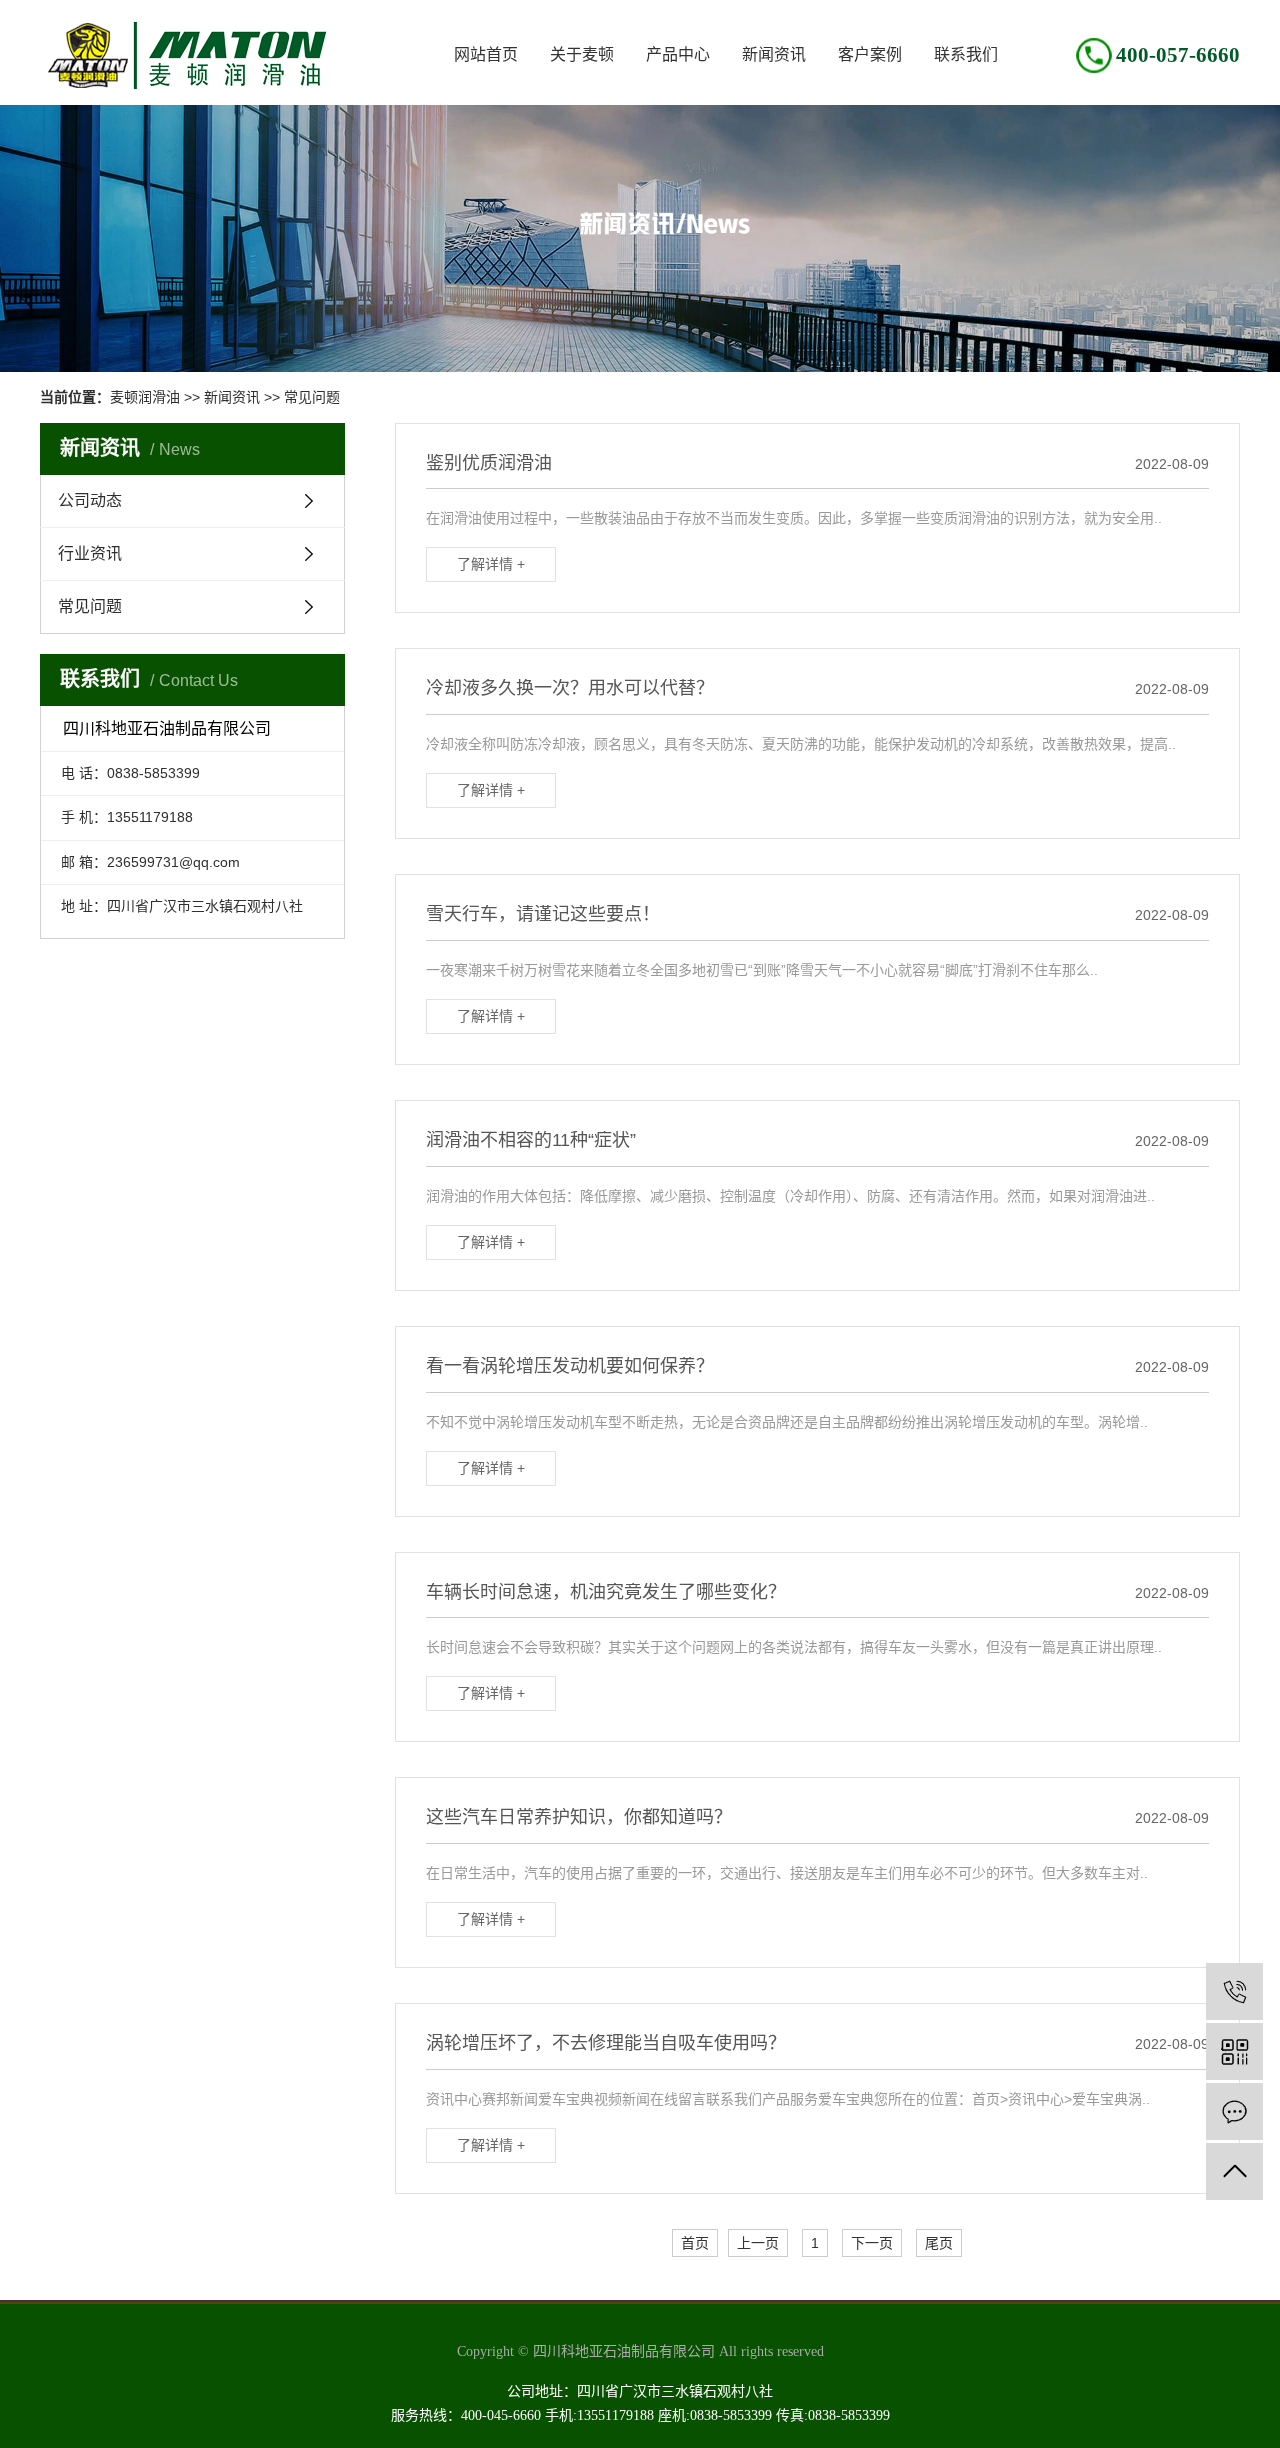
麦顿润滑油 (145, 397)
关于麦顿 (582, 54)
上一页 (758, 2243)
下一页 (872, 2243)
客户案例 (870, 54)
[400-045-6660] (1234, 1991)
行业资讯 (90, 553)
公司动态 (90, 500)
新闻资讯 (774, 54)
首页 (695, 2243)
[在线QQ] (1234, 2111)
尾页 (939, 2243)
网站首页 (486, 54)
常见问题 (312, 397)
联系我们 (966, 54)
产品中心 (678, 54)
